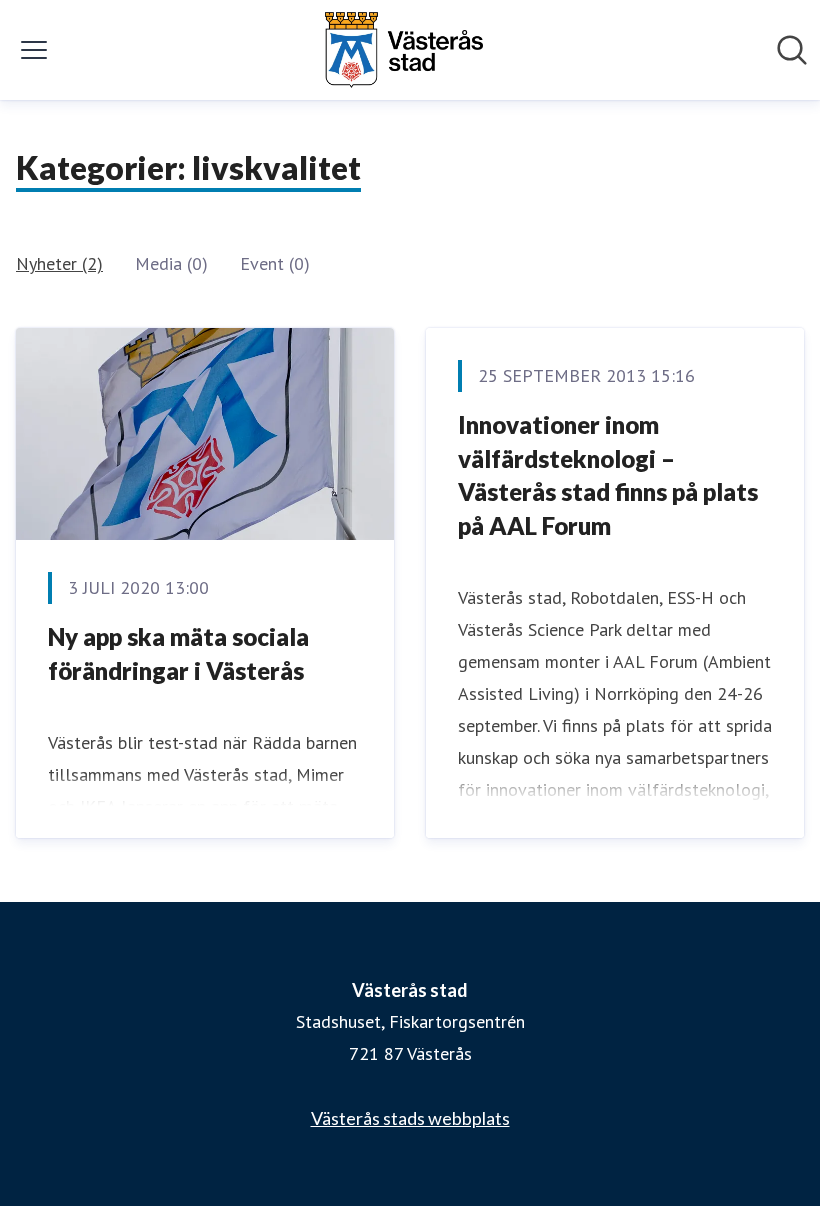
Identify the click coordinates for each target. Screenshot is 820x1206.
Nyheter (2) (59, 263)
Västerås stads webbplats (410, 1118)
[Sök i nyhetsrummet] (792, 50)
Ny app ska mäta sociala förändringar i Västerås (178, 653)
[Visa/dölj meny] (34, 50)
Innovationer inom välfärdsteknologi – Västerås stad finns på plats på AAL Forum (608, 475)
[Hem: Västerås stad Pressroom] (404, 50)
